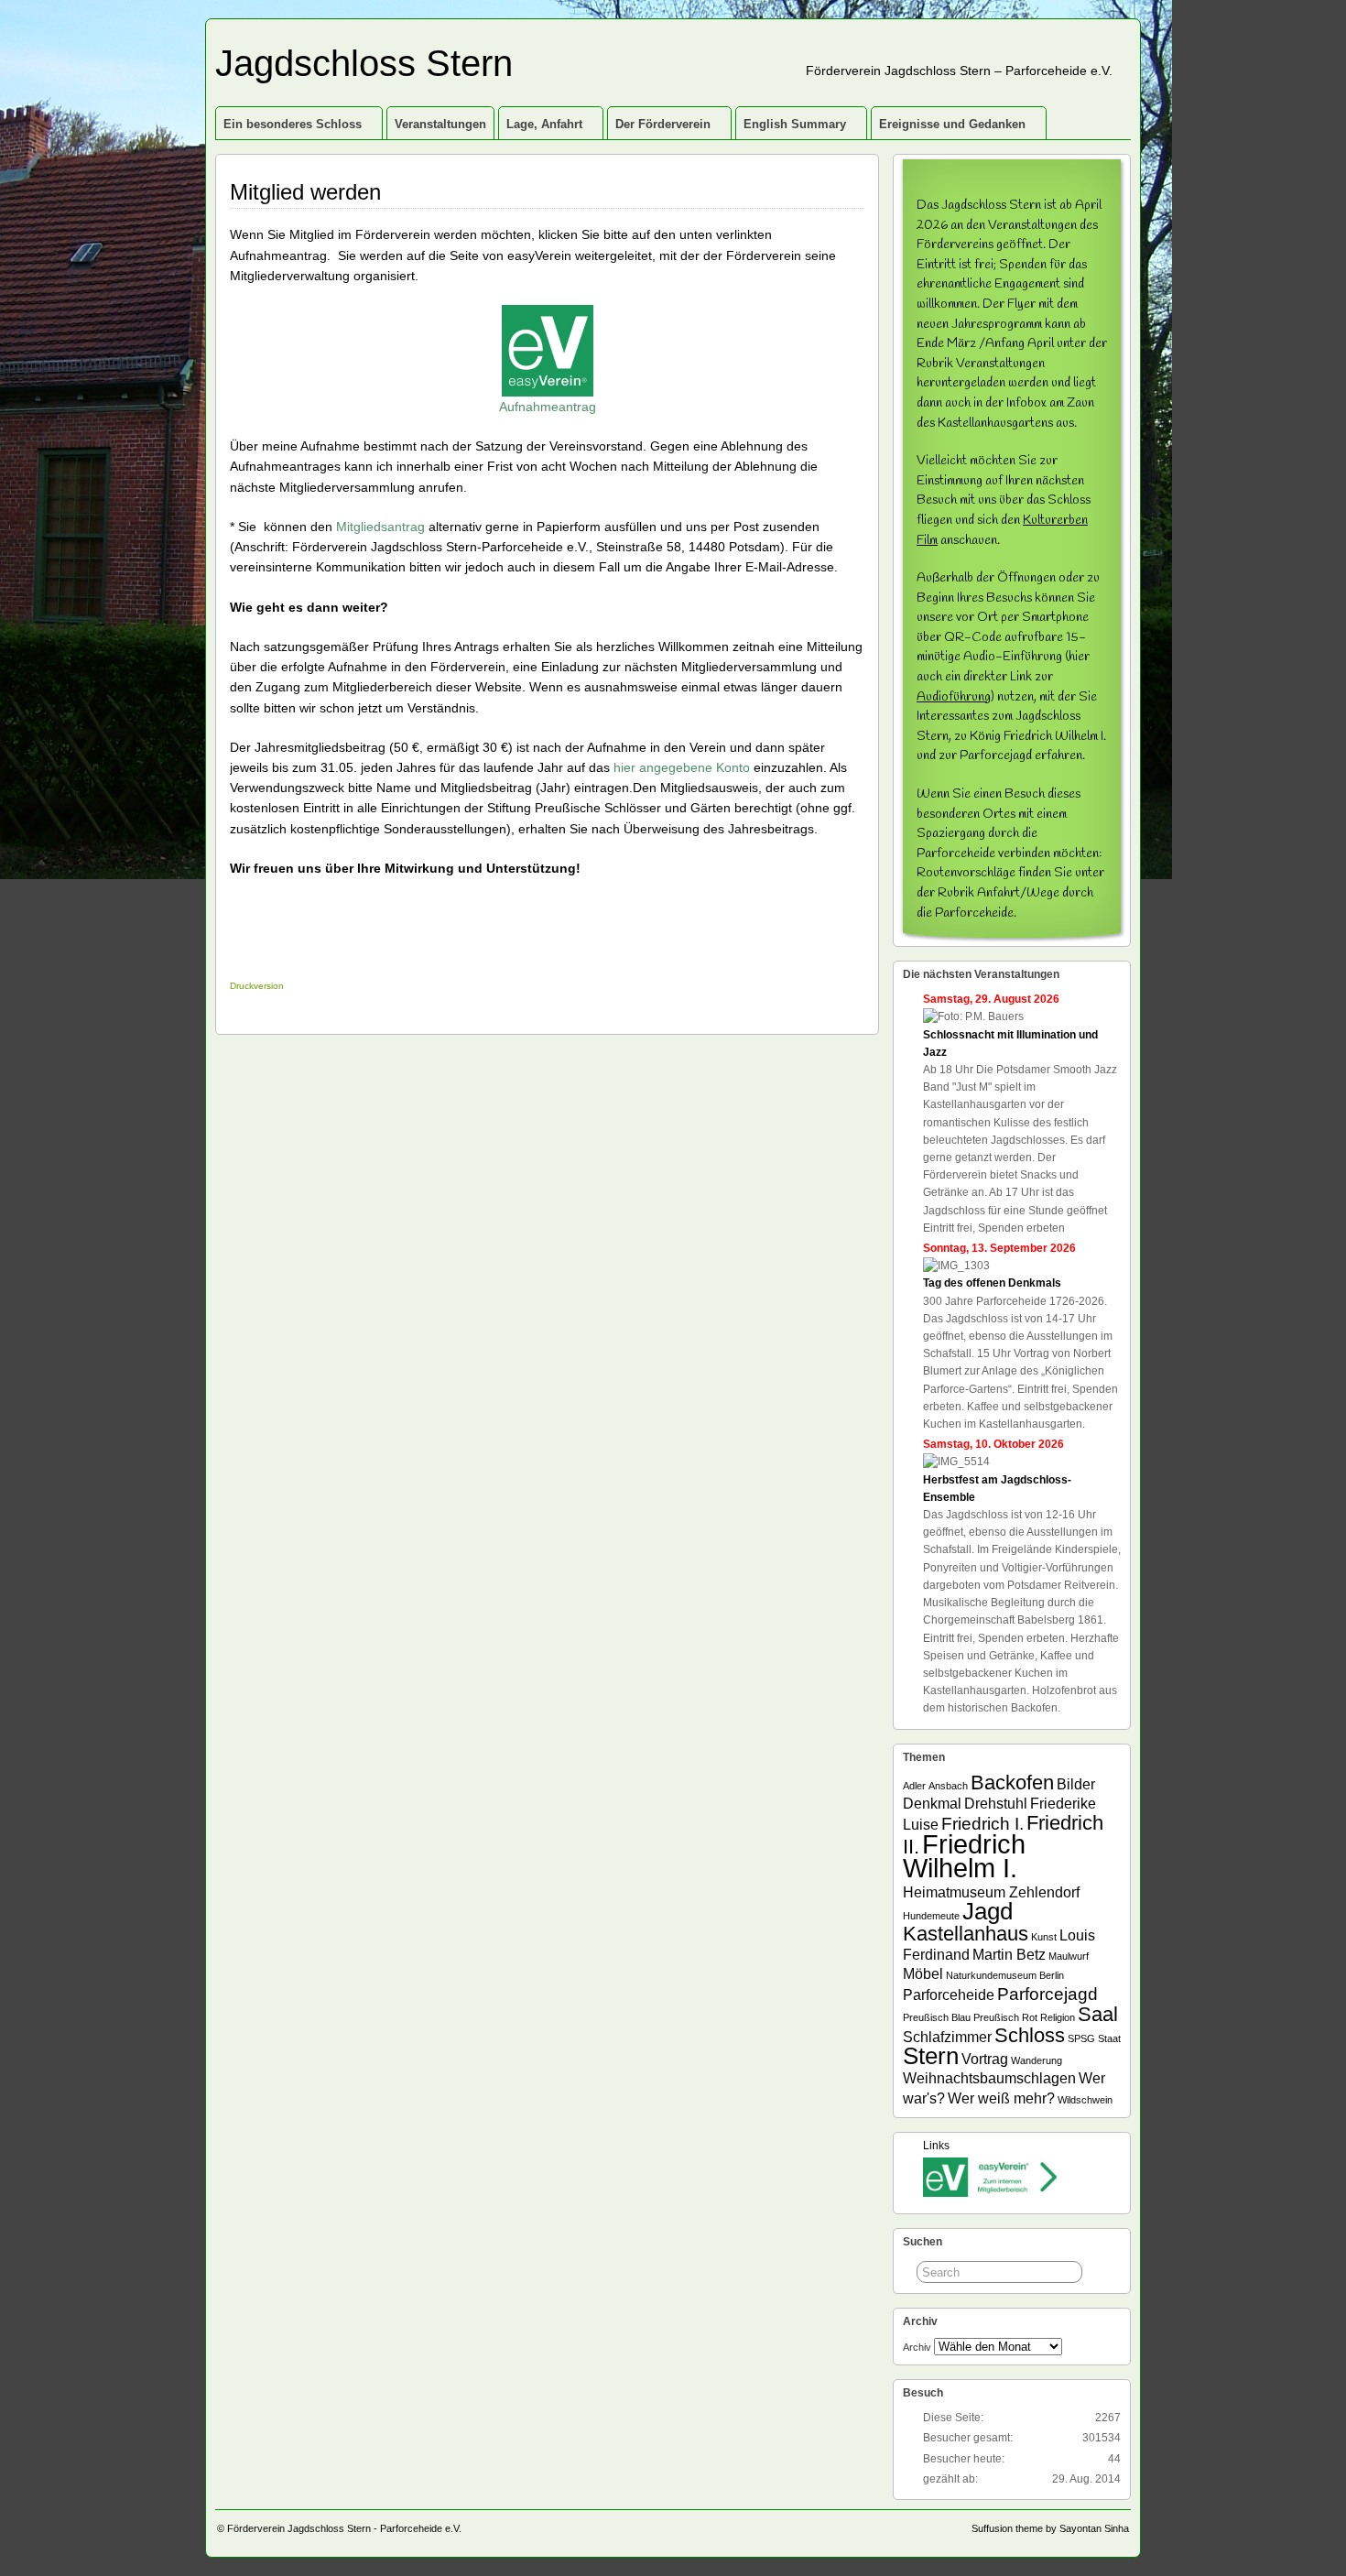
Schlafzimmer (947, 2037)
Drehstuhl (996, 1804)
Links (936, 2146)
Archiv (917, 2347)
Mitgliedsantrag (380, 527)
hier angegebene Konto (682, 767)
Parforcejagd (1047, 1994)
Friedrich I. (982, 1824)
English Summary (795, 124)
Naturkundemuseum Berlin (1005, 1975)
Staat (1109, 2038)
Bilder (1076, 1784)
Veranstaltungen (440, 124)
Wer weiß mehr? (1001, 2098)
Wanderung (1037, 2060)
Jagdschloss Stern (364, 63)
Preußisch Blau (937, 2017)
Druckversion (257, 986)
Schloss (1030, 2035)
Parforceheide (949, 1995)
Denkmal (932, 1804)
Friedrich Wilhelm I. (964, 1856)
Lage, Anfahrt (544, 124)
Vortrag (985, 2059)
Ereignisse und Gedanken (952, 124)
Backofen (1012, 1783)
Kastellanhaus (966, 1934)
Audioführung (954, 697)
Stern (931, 2056)
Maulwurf (1069, 1956)
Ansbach (948, 1786)
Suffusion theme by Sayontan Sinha (1050, 2528)
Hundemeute (931, 1916)
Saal (1098, 2014)
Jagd (988, 1911)
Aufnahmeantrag (548, 407)
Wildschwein (1085, 2100)
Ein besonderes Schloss (293, 124)
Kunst (1044, 1937)
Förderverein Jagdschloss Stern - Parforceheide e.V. (344, 2528)
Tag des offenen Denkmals (992, 1283)
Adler (914, 1786)
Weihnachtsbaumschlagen (989, 2078)
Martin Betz (1009, 1955)
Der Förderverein (663, 124)
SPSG (1081, 2038)
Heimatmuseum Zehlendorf (991, 1892)
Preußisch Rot (1005, 2017)
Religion (1058, 2017)
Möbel (923, 1974)
